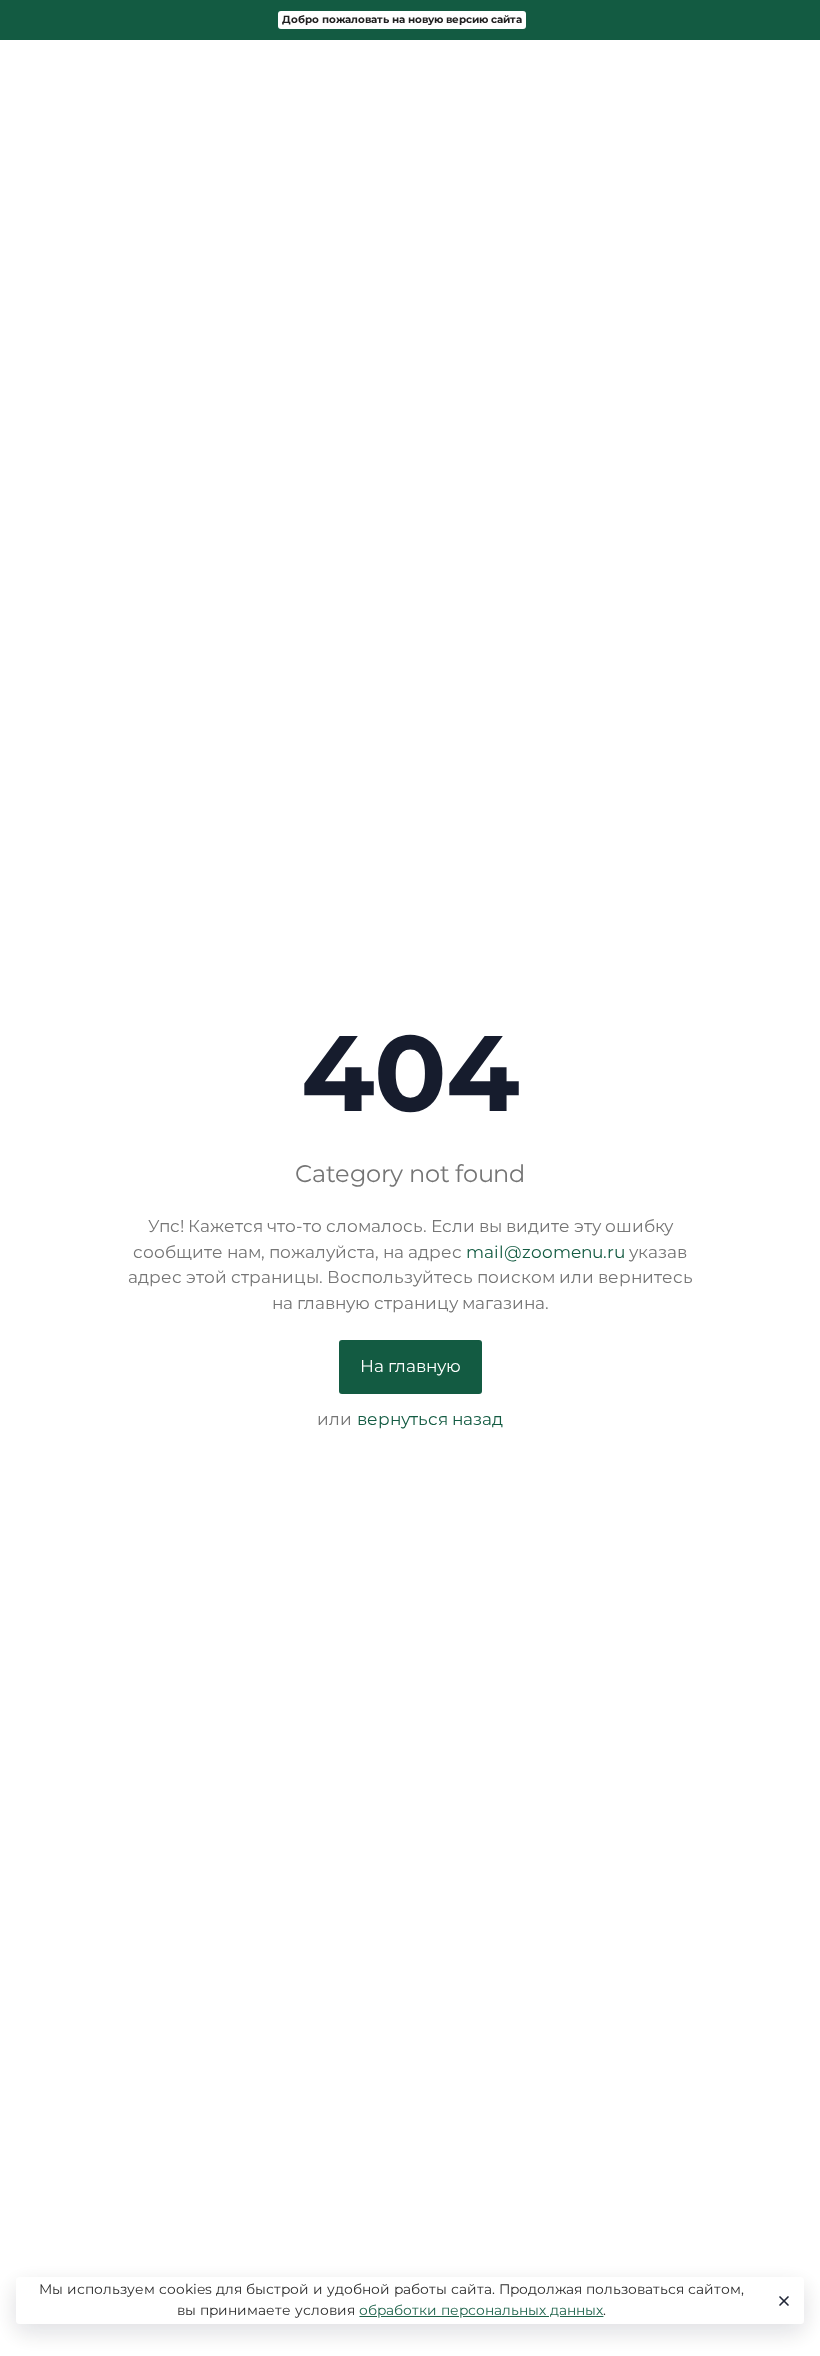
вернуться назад (430, 1419)
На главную (410, 1366)
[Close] (781, 2301)
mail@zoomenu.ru (545, 1252)
